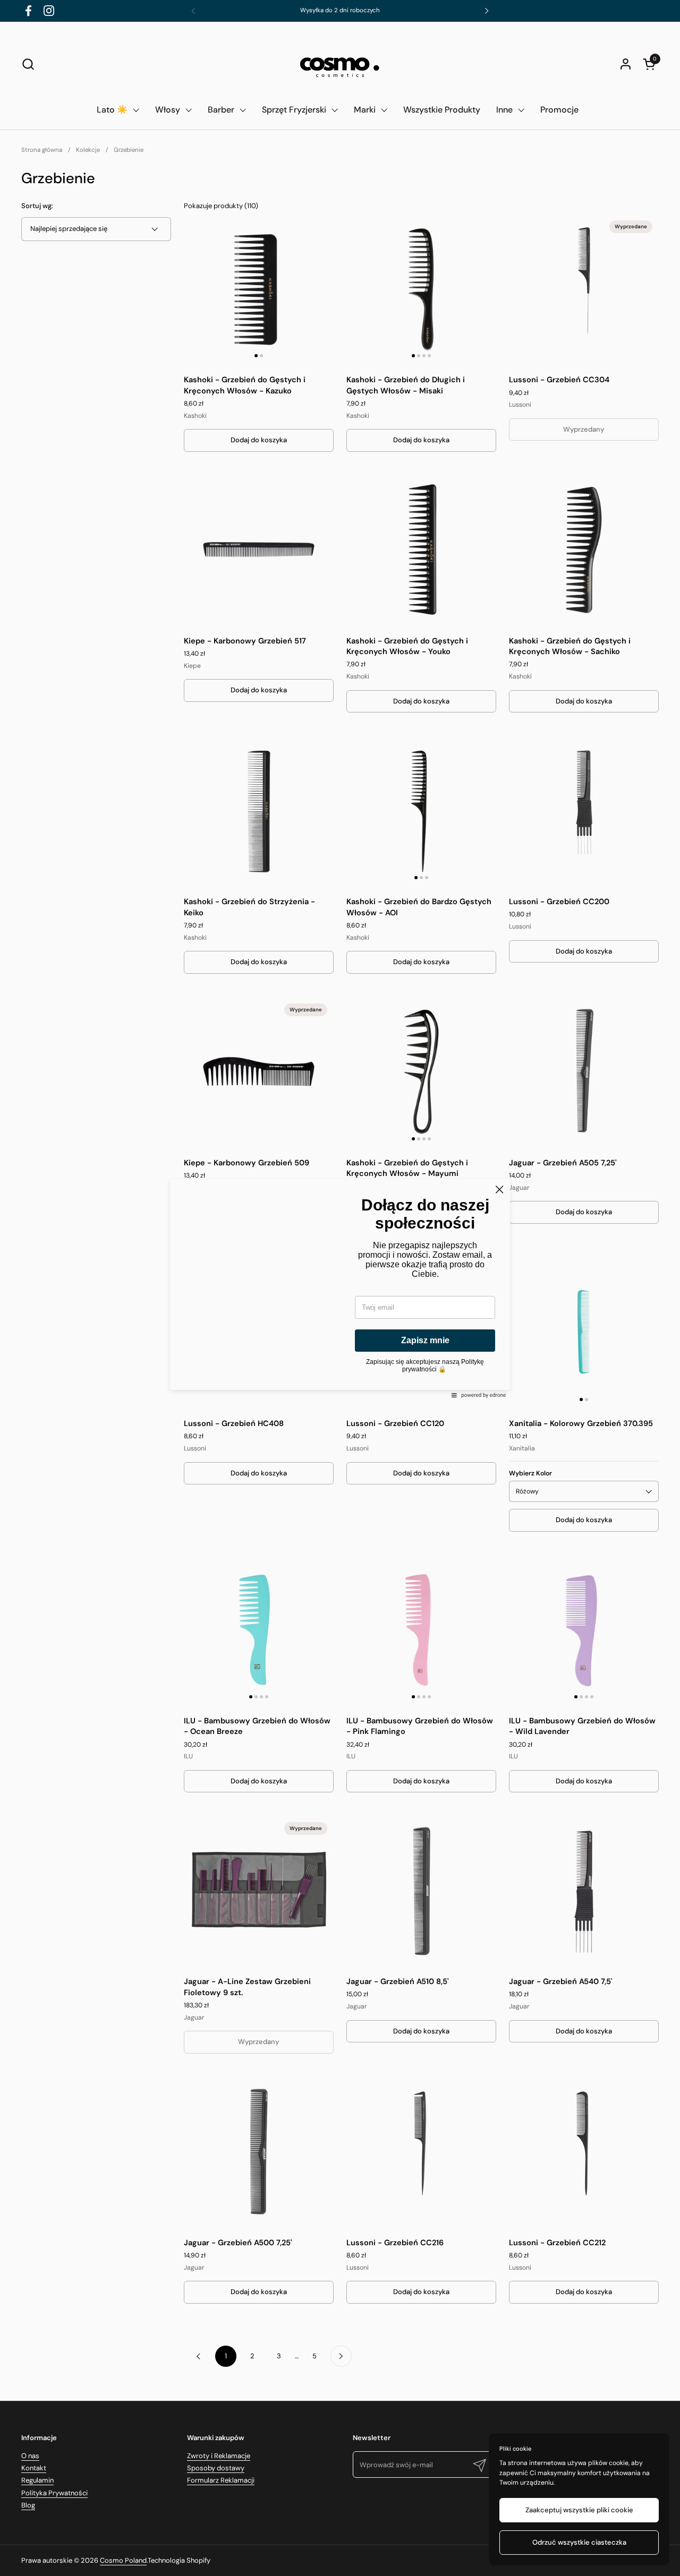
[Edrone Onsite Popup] (340, 1288)
